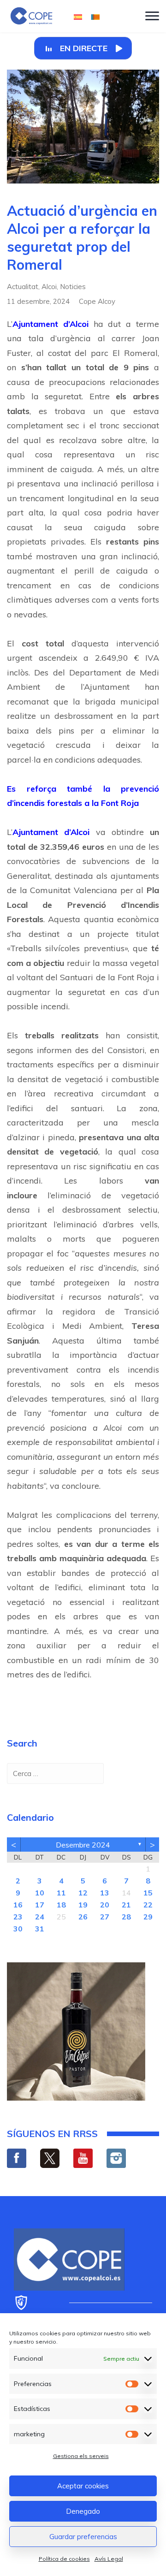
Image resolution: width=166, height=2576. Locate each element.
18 (61, 1905)
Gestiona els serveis (81, 2456)
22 (148, 1905)
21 (126, 1905)
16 (18, 1905)
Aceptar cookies (83, 2486)
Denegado (83, 2511)
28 (126, 1917)
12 (83, 1893)
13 (105, 1893)
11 (61, 1893)
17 (40, 1905)
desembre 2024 (83, 1845)
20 (105, 1905)
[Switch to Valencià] (95, 16)
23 (18, 1917)
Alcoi (49, 287)
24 (40, 1917)
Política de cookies (64, 2559)
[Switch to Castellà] (78, 16)
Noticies (73, 287)
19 (83, 1905)
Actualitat (23, 287)
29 (148, 1917)
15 (148, 1893)
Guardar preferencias (83, 2537)
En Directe (84, 48)
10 (40, 1893)
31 (40, 1929)
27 (105, 1917)
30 (18, 1929)
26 (83, 1917)
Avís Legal (109, 2559)
